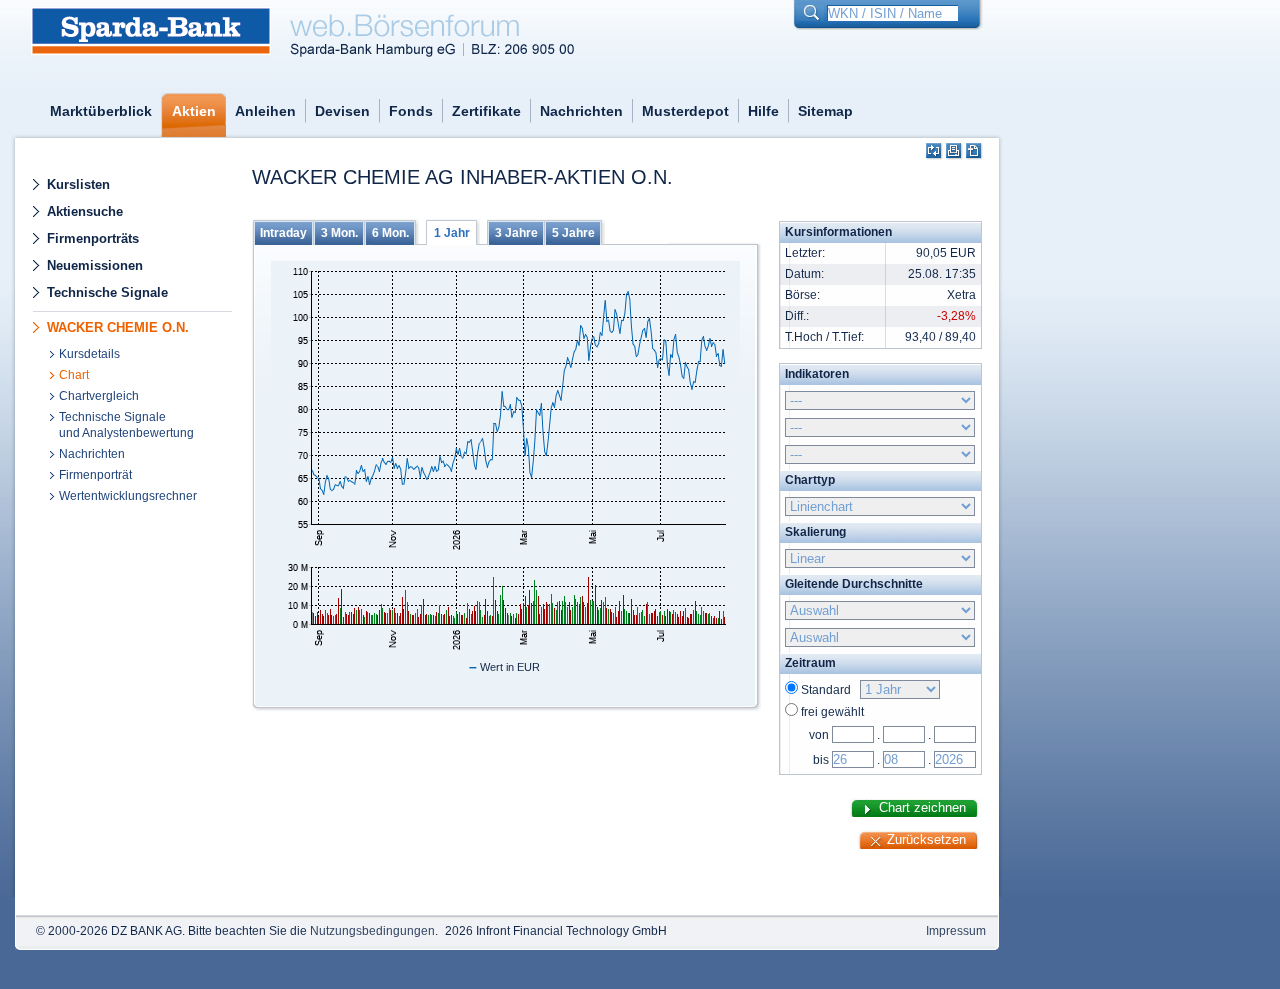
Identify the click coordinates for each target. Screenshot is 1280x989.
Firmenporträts (93, 238)
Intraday (283, 233)
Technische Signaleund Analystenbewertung (126, 425)
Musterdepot (685, 111)
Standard (829, 690)
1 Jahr (452, 233)
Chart (74, 375)
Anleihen (265, 111)
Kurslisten (78, 184)
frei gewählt (832, 712)
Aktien (194, 111)
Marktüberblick (101, 111)
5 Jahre (573, 233)
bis (821, 760)
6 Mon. (390, 233)
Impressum (956, 931)
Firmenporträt (95, 475)
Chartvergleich (99, 396)
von (819, 735)
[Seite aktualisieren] (934, 151)
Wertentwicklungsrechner (128, 496)
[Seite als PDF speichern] (974, 151)
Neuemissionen (95, 265)
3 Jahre (516, 233)
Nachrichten (581, 111)
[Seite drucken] (954, 151)
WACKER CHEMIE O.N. (118, 327)
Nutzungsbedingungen (372, 931)
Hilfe (763, 111)
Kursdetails (89, 354)
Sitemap (825, 111)
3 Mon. (339, 233)
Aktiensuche (85, 211)
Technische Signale (107, 292)
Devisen (342, 111)
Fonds (411, 111)
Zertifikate (486, 111)
